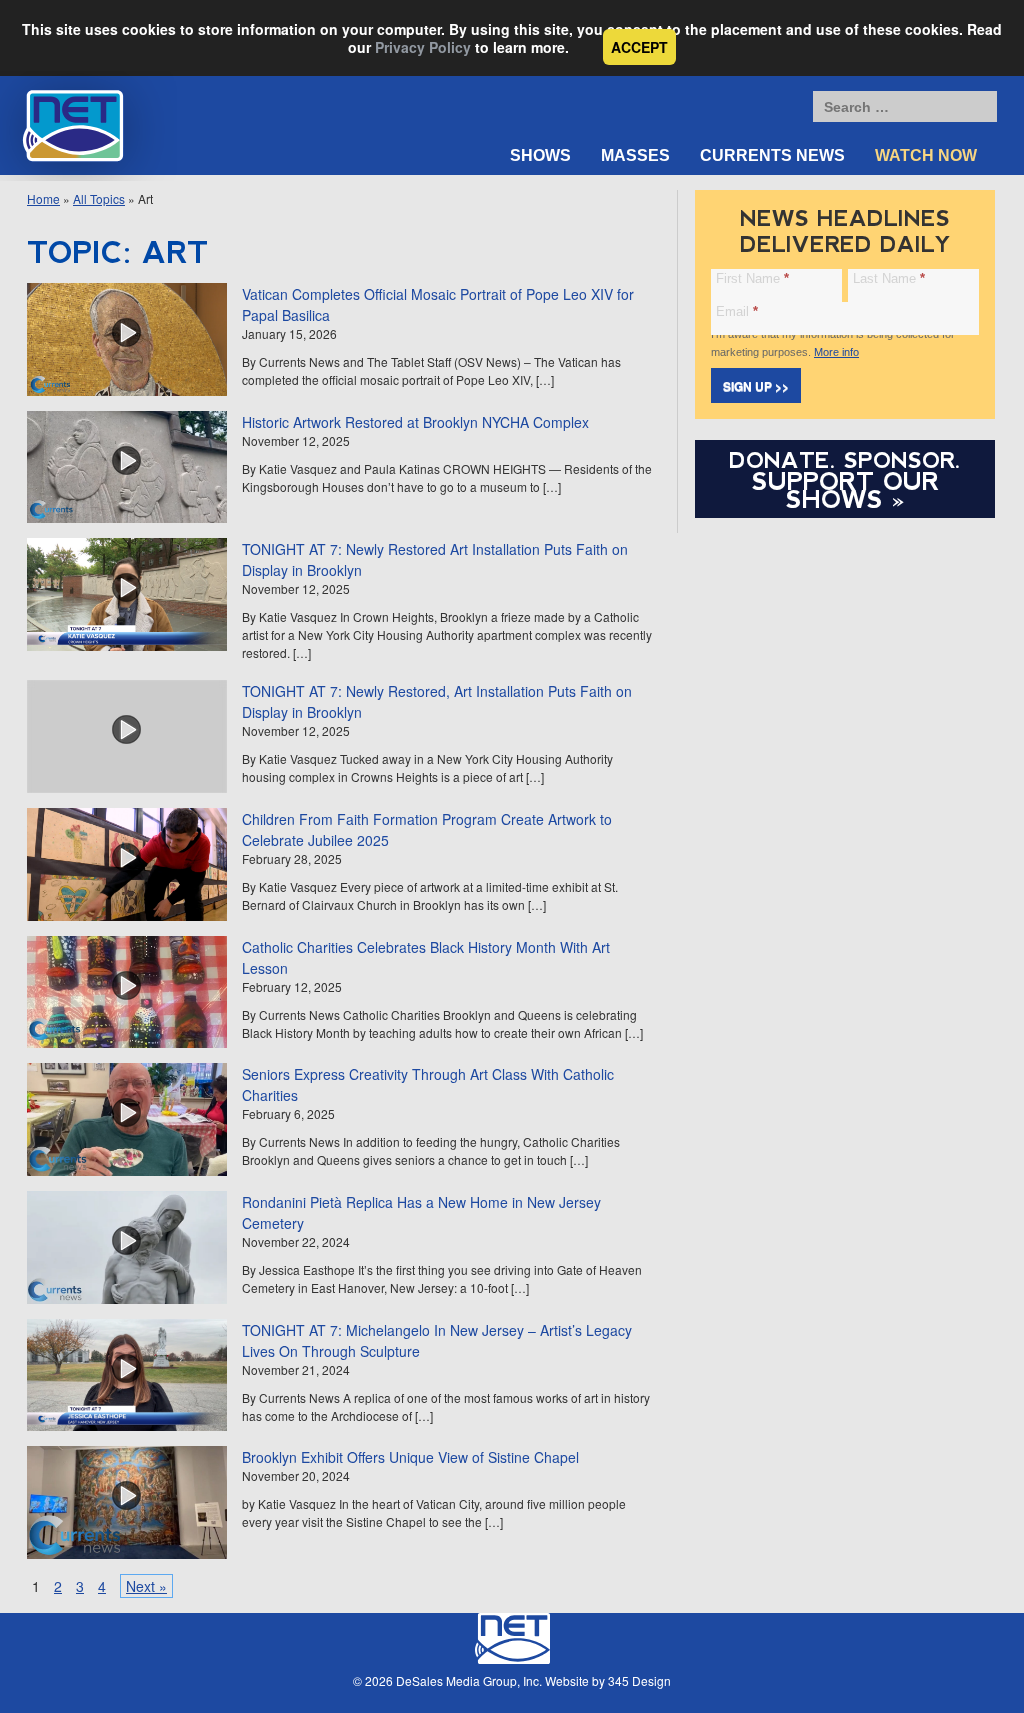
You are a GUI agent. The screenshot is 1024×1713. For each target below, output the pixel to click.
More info (836, 352)
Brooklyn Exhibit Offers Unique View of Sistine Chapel (410, 1457)
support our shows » (845, 490)
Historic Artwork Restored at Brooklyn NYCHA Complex (415, 422)
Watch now (926, 155)
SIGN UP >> (756, 386)
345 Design (639, 1680)
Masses (635, 155)
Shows (540, 155)
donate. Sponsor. (845, 460)
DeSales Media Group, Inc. (469, 1680)
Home (43, 198)
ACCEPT (639, 47)
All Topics (99, 198)
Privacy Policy (423, 47)
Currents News (772, 155)
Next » (146, 1586)
